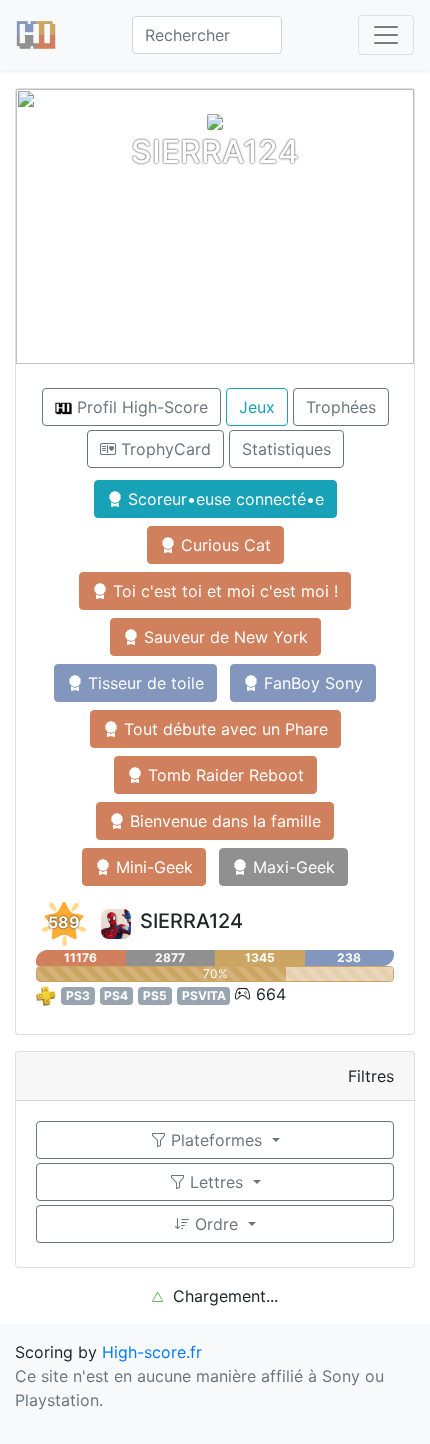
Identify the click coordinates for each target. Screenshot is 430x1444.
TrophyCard (163, 449)
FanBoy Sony (311, 683)
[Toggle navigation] (386, 35)
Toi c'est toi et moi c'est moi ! (223, 591)
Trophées (341, 407)
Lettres (216, 1182)
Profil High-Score (140, 407)
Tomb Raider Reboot (223, 775)
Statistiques (286, 449)
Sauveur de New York (223, 637)
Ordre (216, 1224)
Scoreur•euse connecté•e (223, 499)
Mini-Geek (152, 867)
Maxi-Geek (291, 867)
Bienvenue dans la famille (223, 821)
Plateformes (216, 1140)
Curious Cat (223, 545)
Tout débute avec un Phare (223, 729)
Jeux (257, 407)
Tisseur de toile (143, 683)
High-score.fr (152, 1352)
